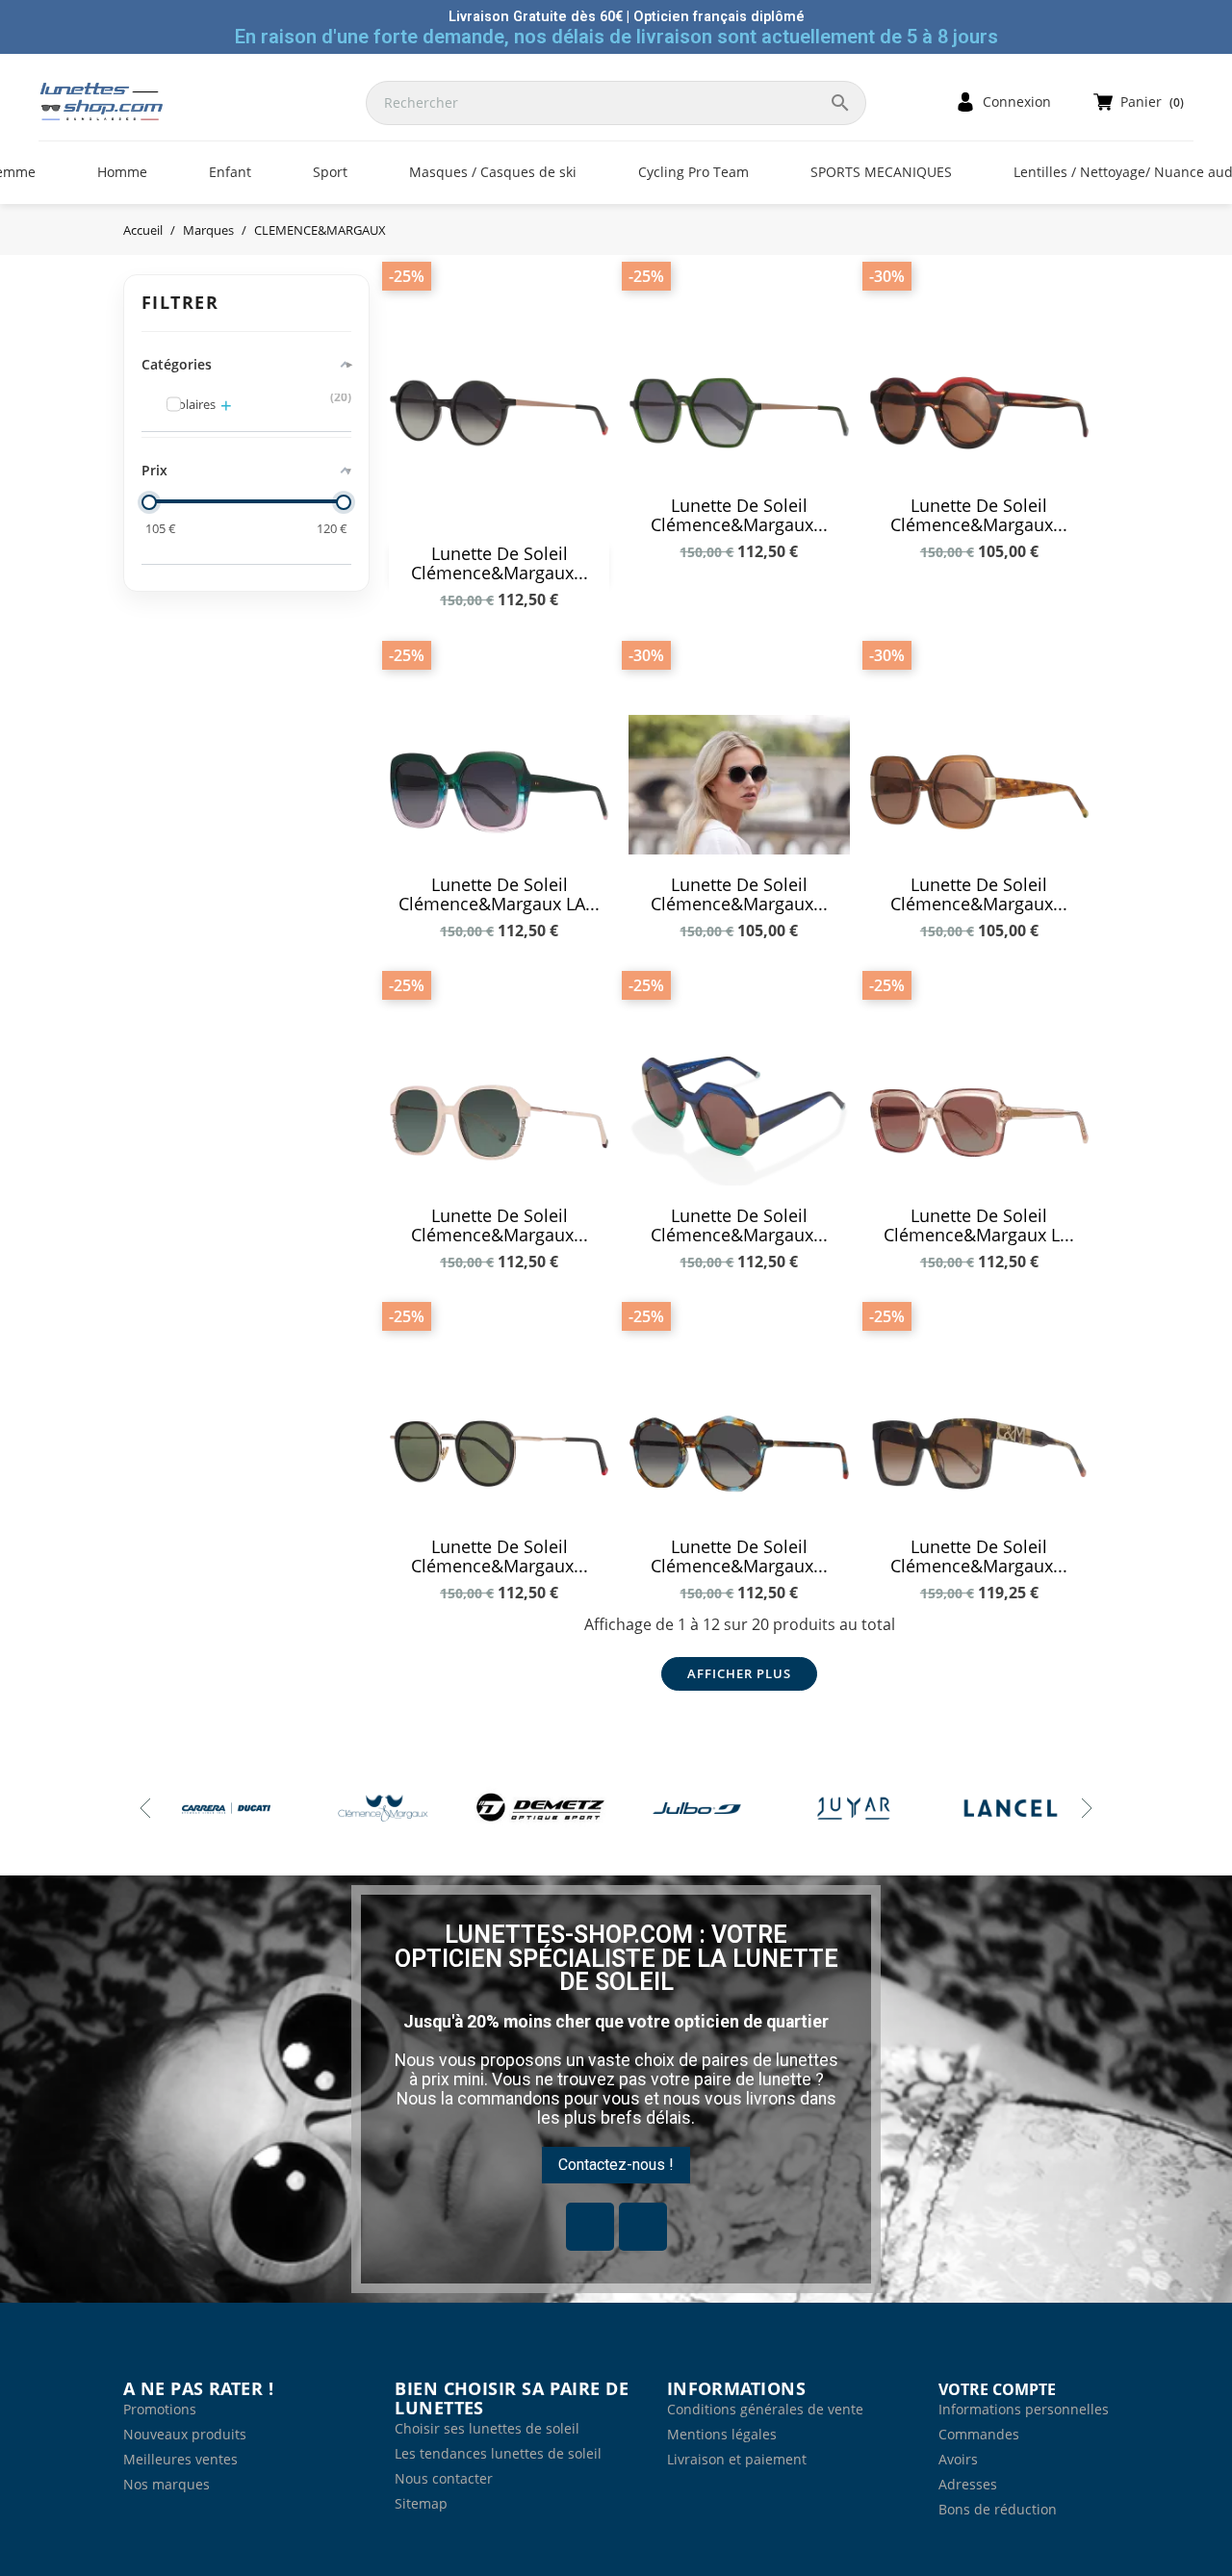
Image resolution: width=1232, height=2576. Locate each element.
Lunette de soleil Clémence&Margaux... (500, 563)
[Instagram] (643, 2227)
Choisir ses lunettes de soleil (487, 2428)
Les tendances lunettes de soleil (498, 2453)
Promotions (160, 2409)
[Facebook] (590, 2227)
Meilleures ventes (180, 2459)
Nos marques (167, 2484)
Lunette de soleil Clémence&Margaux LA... (499, 894)
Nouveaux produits (185, 2434)
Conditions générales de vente (765, 2409)
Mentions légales (722, 2434)
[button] (616, 2165)
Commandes (979, 2434)
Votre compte (997, 2389)
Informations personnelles (1024, 2409)
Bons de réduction (998, 2509)
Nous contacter (444, 2478)
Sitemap (421, 2503)
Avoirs (958, 2459)
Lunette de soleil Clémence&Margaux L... (979, 1225)
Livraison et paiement (737, 2459)
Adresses (968, 2484)
